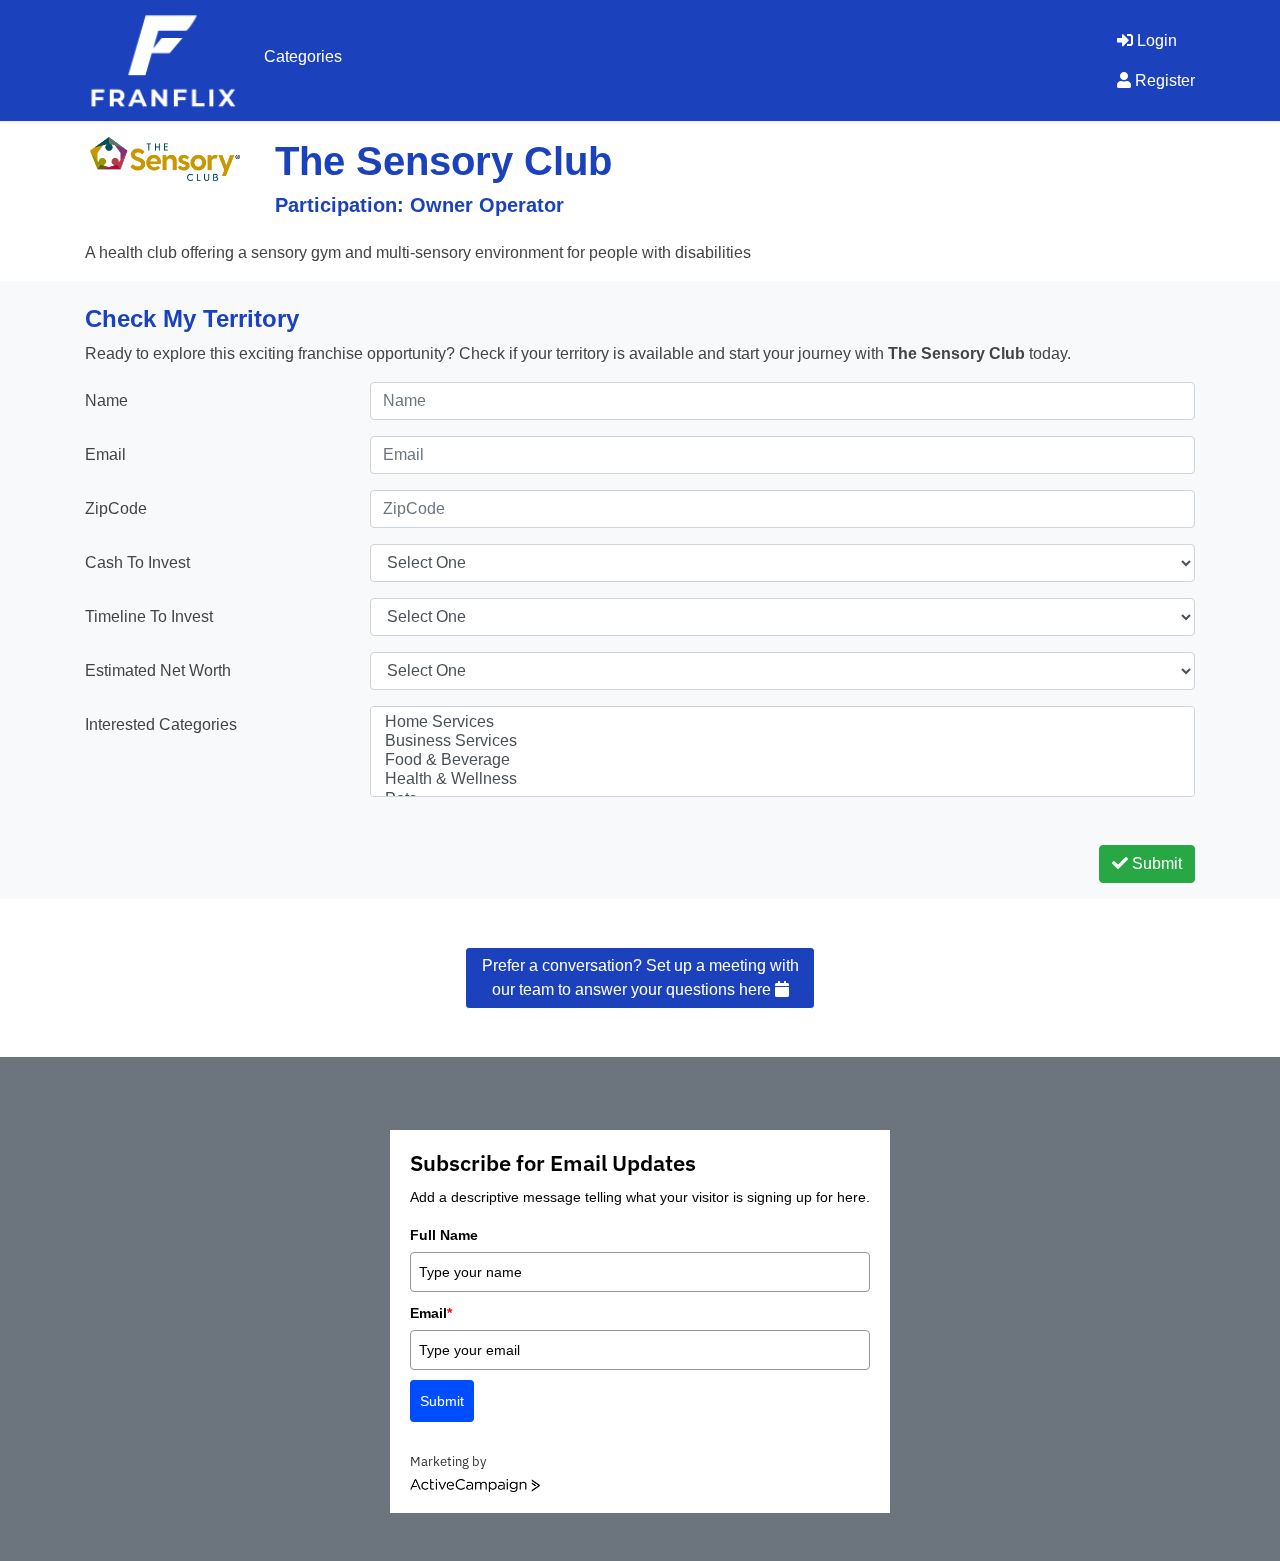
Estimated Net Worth (158, 670)
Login (1155, 40)
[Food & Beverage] (782, 760)
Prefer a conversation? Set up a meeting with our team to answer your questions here (640, 977)
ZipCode (116, 508)
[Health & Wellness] (782, 779)
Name (106, 400)
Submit (1155, 863)
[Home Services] (782, 722)
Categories (303, 56)
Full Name (444, 1235)
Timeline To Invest (149, 616)
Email (105, 454)
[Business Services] (782, 741)
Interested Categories (161, 724)
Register (1163, 80)
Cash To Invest (137, 562)
